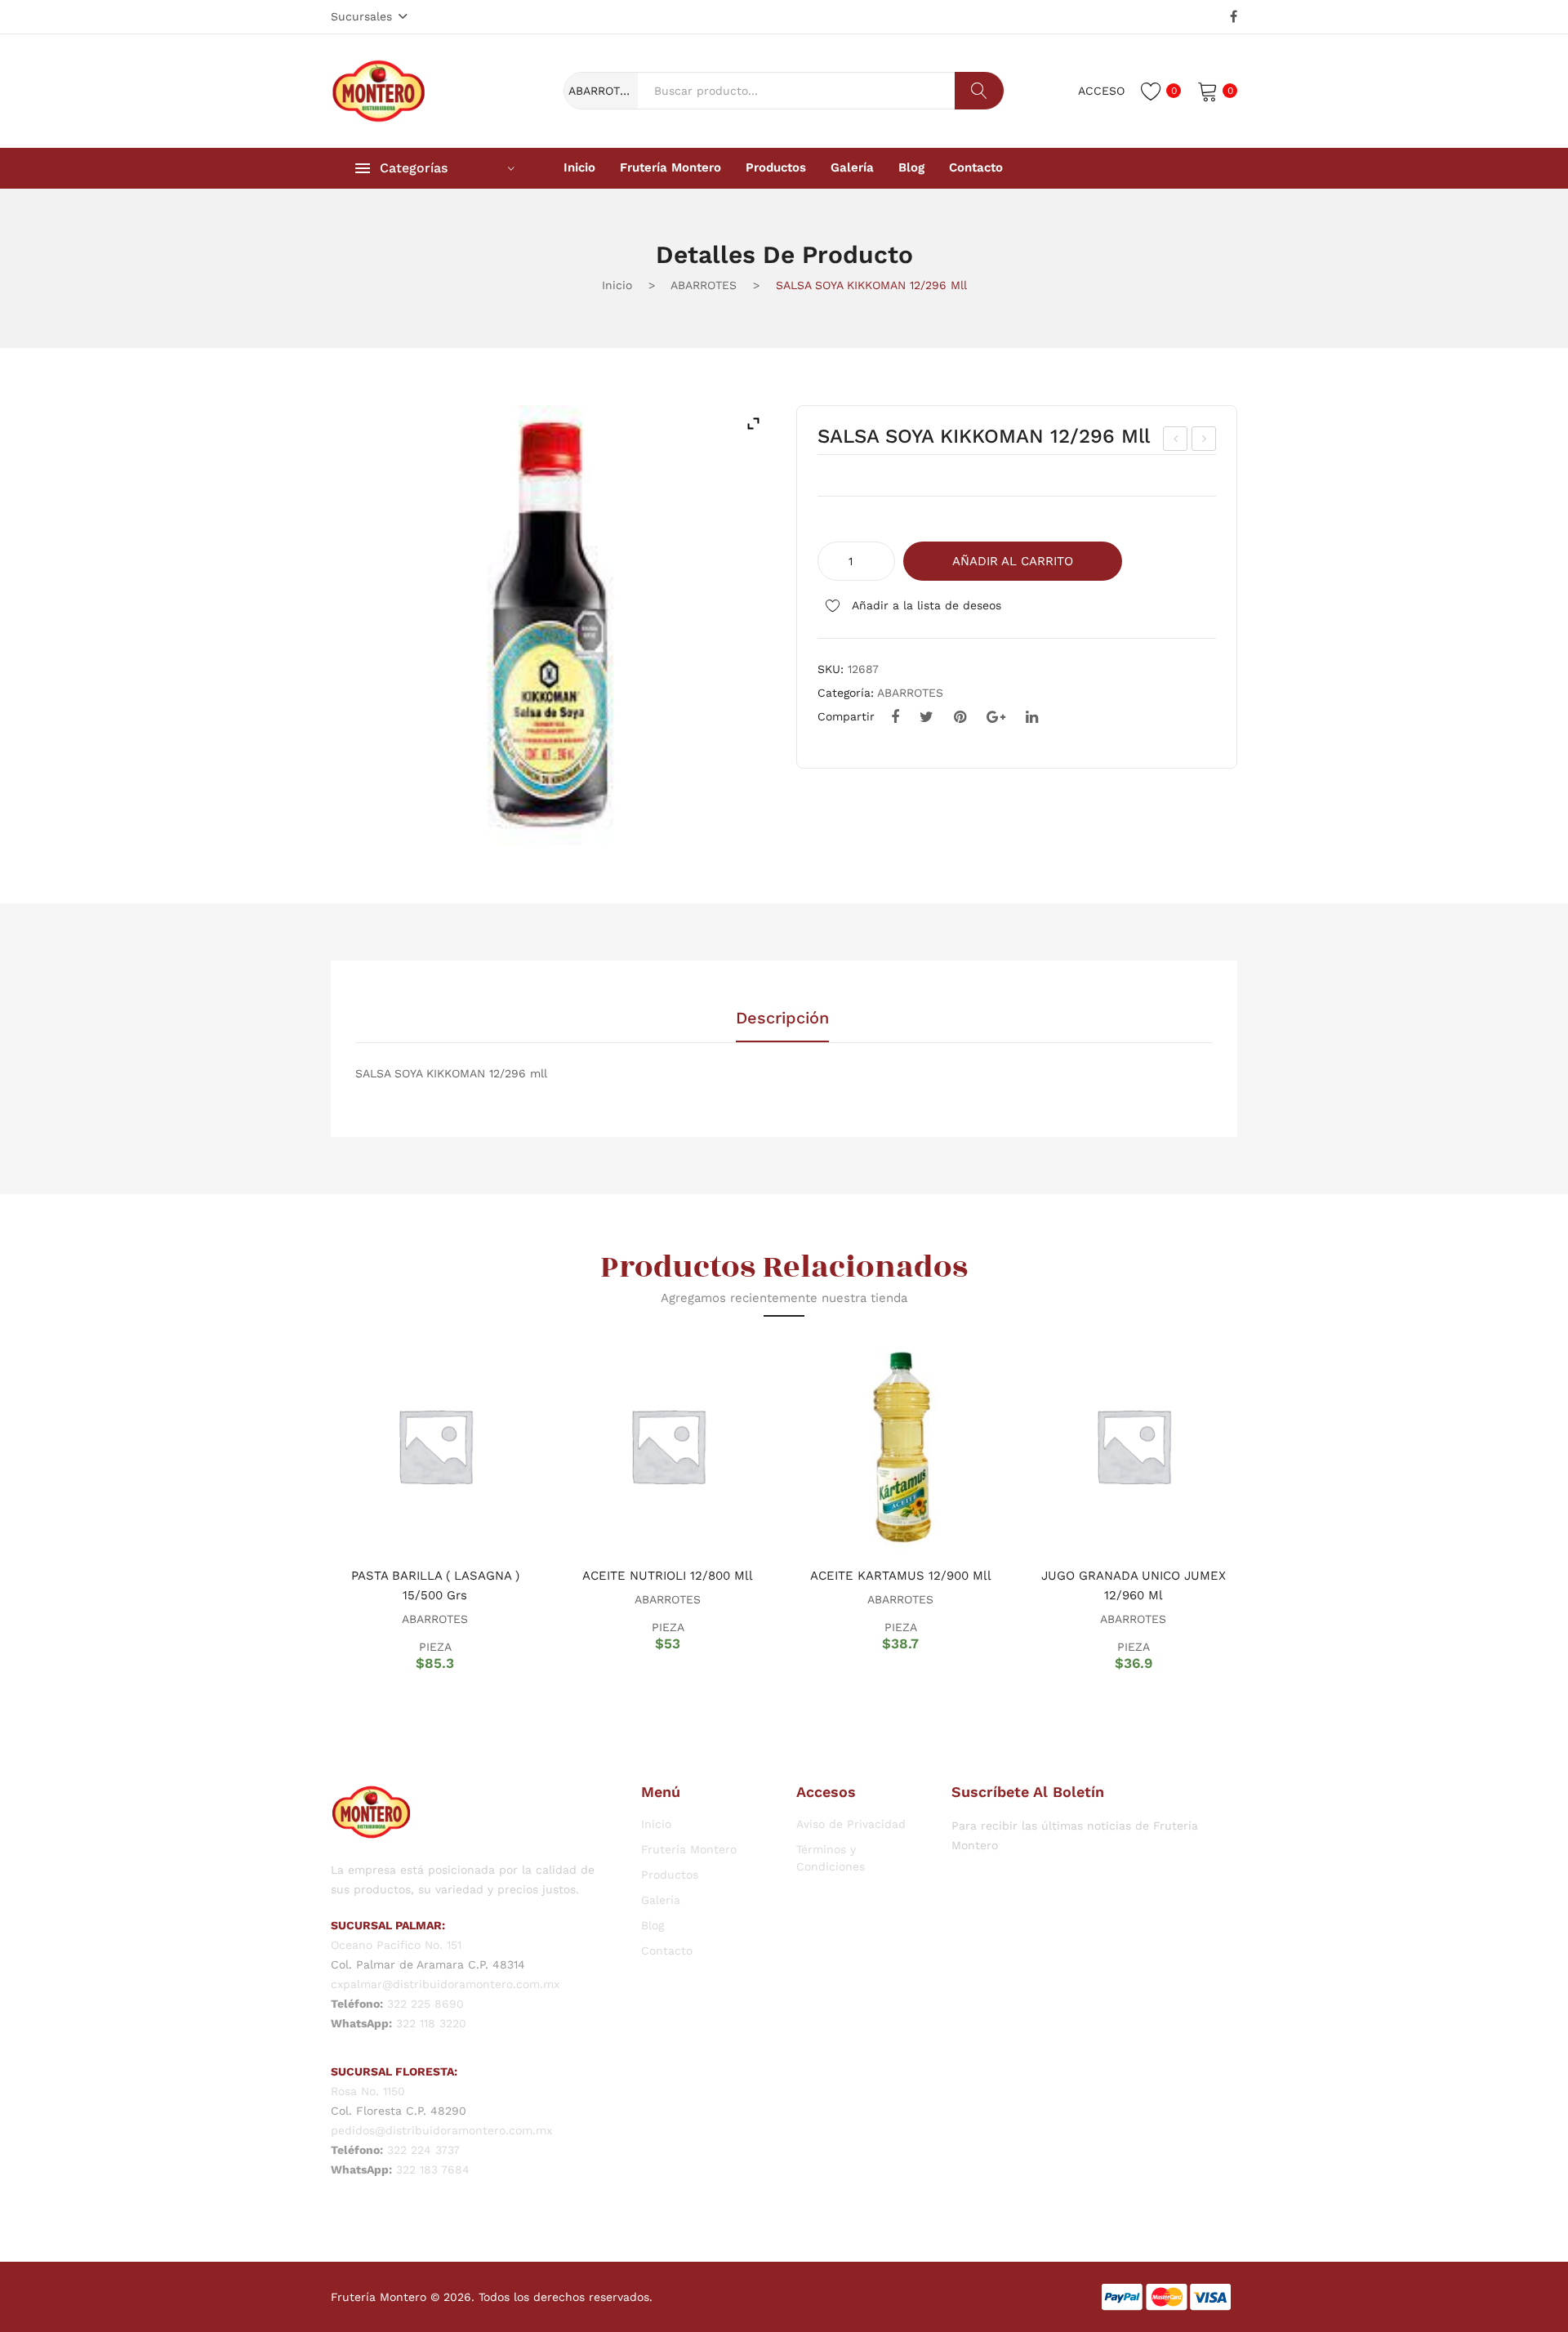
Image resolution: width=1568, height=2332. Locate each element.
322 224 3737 (423, 2150)
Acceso (1101, 91)
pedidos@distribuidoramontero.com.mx (441, 2130)
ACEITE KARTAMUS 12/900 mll (901, 1576)
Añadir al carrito (1013, 561)
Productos (670, 1875)
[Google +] (996, 717)
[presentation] (310, 1505)
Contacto (667, 1951)
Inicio (617, 285)
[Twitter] (927, 717)
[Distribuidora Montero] (379, 90)
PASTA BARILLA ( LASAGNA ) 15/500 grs (435, 1585)
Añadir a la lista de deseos (925, 605)
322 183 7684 (433, 2169)
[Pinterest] (960, 717)
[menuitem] (579, 168)
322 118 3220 (431, 2023)
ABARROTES (704, 285)
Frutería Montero (689, 1849)
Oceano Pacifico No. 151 (396, 1945)
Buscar (979, 91)
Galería (661, 1900)
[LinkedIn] (1032, 717)
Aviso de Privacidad (851, 1824)
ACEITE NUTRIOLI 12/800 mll (668, 1576)
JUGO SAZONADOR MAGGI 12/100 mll (1176, 441)
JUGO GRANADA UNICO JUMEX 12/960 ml (1134, 1585)
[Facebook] (1234, 17)
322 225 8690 (425, 2004)
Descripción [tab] (782, 1019)
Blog (653, 1925)
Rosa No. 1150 (368, 2091)
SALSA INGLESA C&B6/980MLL (1205, 441)
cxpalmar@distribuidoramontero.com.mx (445, 1984)
